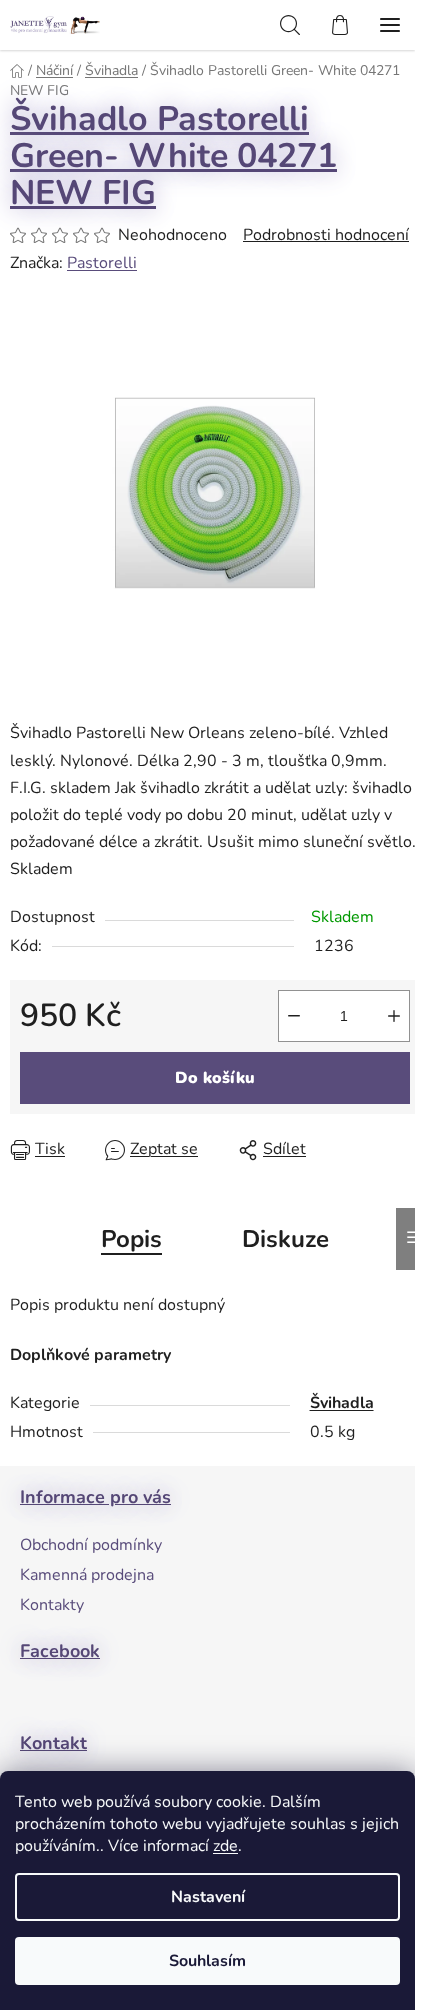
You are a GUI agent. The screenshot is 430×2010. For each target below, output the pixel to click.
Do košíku (215, 1078)
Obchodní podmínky (91, 1545)
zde (225, 1846)
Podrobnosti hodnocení (326, 235)
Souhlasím (207, 1961)
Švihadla (342, 1403)
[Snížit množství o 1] (294, 1016)
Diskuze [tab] (285, 1239)
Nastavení (208, 1897)
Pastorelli (102, 263)
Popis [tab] (131, 1239)
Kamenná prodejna (87, 1575)
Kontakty (52, 1605)
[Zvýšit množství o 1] (394, 1016)
